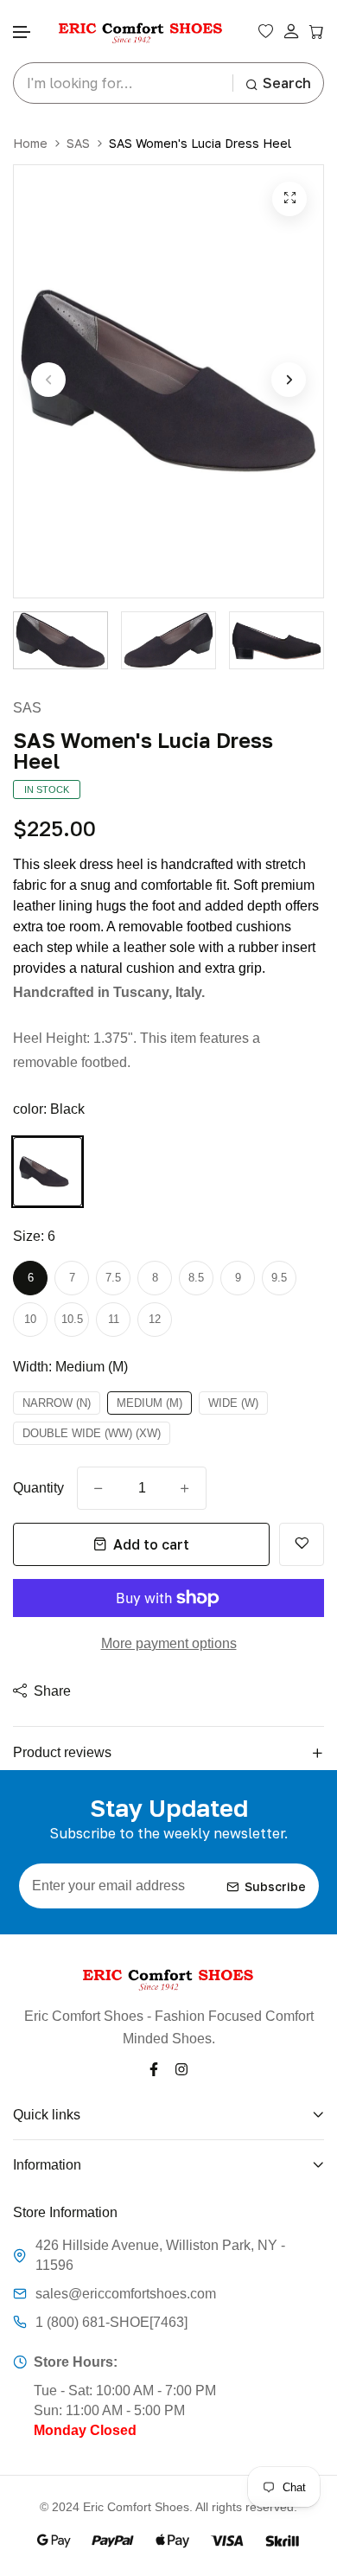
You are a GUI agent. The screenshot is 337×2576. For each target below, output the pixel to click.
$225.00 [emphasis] (54, 828)
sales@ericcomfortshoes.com (126, 2294)
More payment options (169, 1643)
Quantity (38, 1488)
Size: (34, 1236)
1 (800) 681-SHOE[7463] (111, 2322)
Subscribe (275, 1886)
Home (30, 143)
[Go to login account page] (291, 32)
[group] (60, 640)
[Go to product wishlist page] (266, 31)
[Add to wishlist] (302, 1544)
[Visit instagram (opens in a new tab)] (181, 2069)
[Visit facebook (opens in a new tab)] (154, 2069)
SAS (78, 143)
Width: (70, 1367)
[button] (22, 32)
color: (49, 1109)
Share (52, 1691)
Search (287, 83)
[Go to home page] (141, 32)
